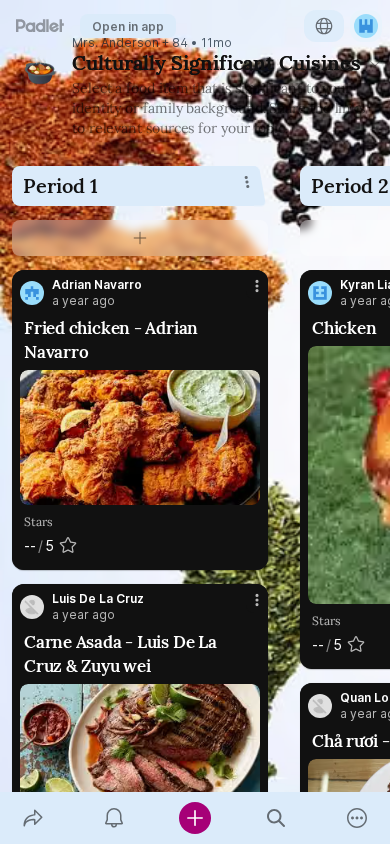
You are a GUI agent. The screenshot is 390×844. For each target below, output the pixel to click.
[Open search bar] (276, 818)
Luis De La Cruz (98, 599)
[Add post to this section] (140, 238)
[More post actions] (244, 294)
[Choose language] (324, 26)
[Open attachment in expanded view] (140, 437)
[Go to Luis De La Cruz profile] (32, 607)
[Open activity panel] (113, 818)
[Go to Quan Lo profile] (320, 706)
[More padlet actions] (357, 818)
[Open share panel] (32, 818)
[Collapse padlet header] (375, 63)
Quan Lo (364, 698)
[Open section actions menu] (247, 182)
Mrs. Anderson (115, 43)
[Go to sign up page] (366, 26)
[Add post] (194, 818)
